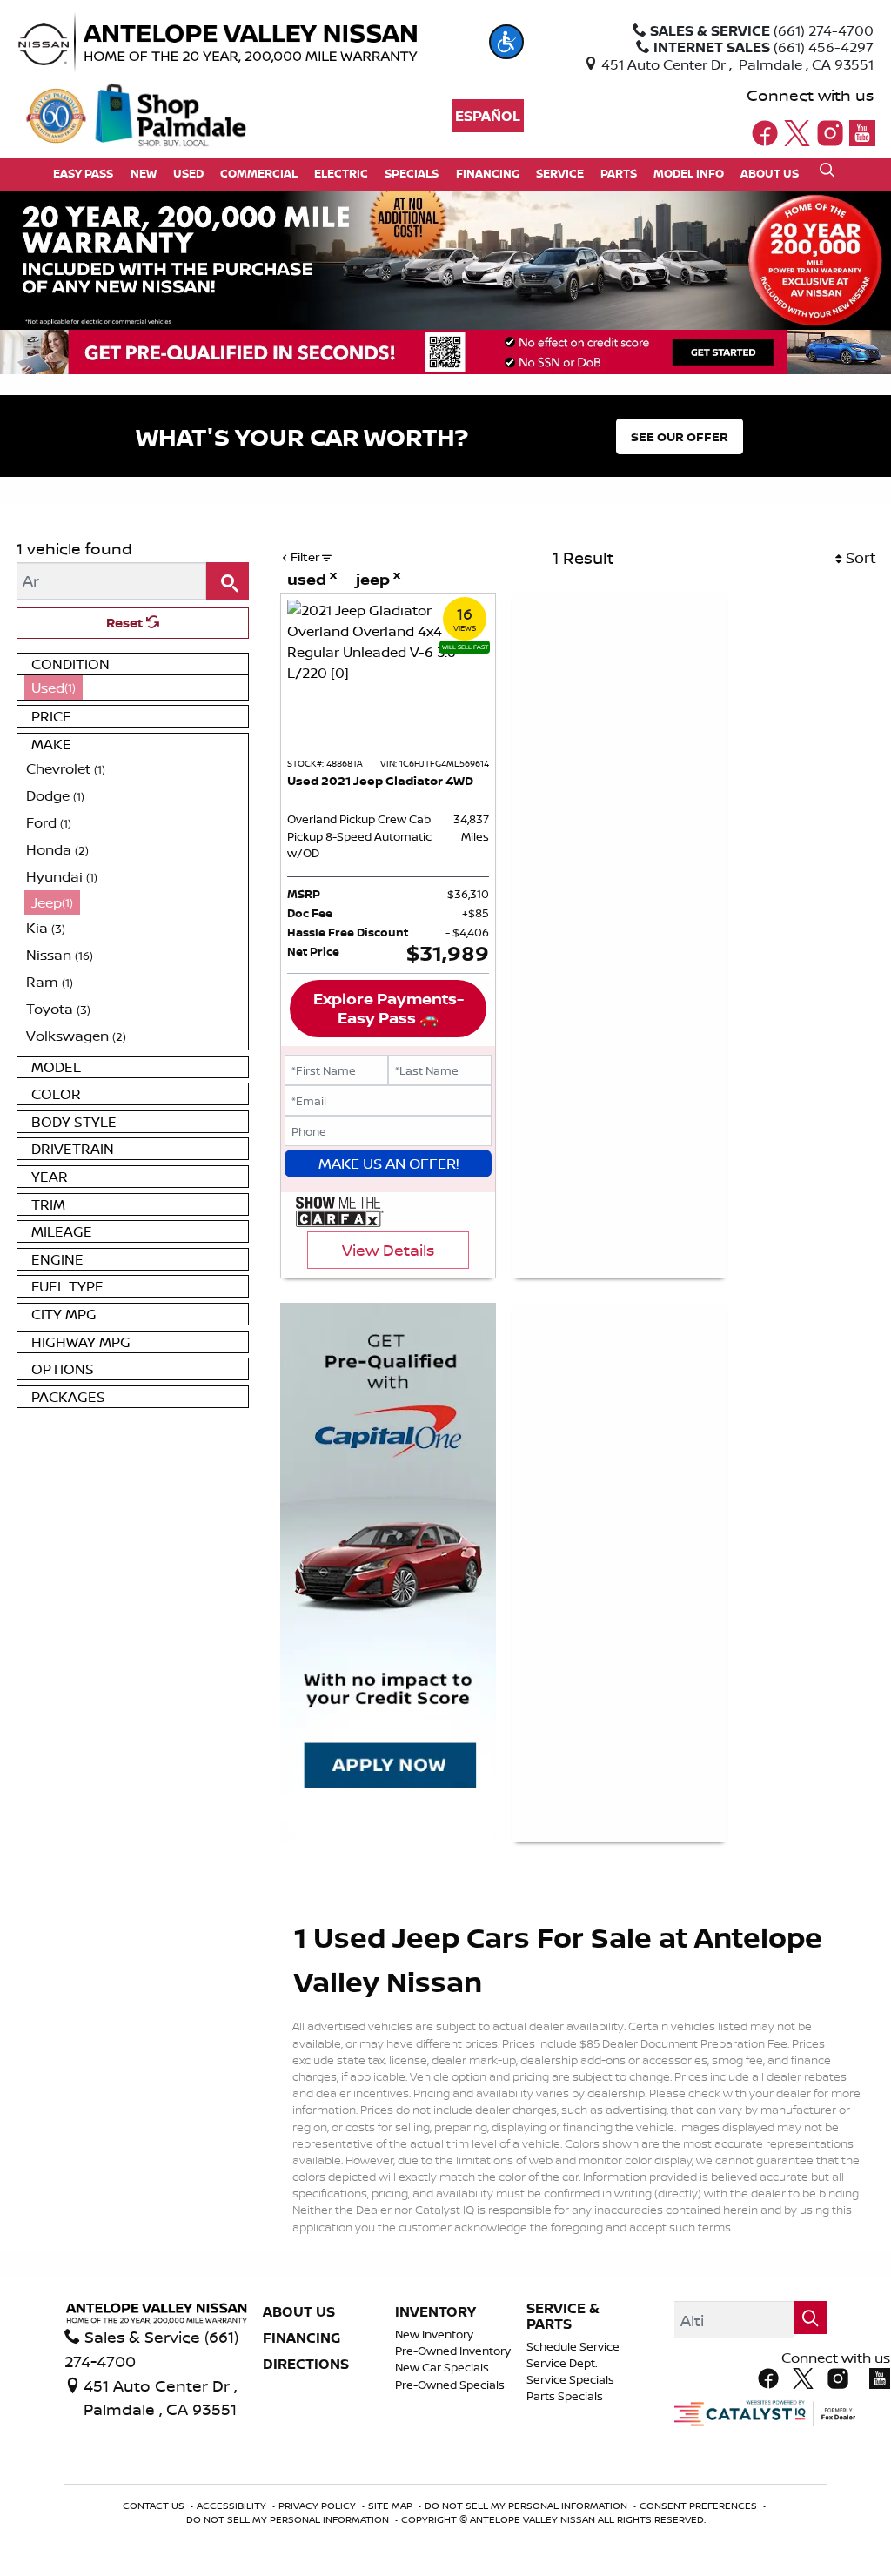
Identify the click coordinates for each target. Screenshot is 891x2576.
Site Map (392, 2506)
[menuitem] (133, 688)
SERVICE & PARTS (563, 2316)
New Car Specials (442, 2368)
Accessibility (233, 2506)
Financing (301, 2338)
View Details (388, 1250)
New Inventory (434, 2334)
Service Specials (570, 2380)
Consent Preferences (698, 2506)
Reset (126, 623)
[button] (506, 42)
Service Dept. (562, 2363)
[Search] (228, 581)
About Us (299, 2312)
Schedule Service (573, 2347)
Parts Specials (565, 2396)
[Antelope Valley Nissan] (250, 43)
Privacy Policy (318, 2506)
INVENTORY (435, 2312)
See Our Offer (680, 436)
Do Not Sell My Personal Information (527, 2506)
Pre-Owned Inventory (453, 2351)
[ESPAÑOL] (488, 116)
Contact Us (155, 2506)
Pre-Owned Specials (450, 2385)
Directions (306, 2365)
